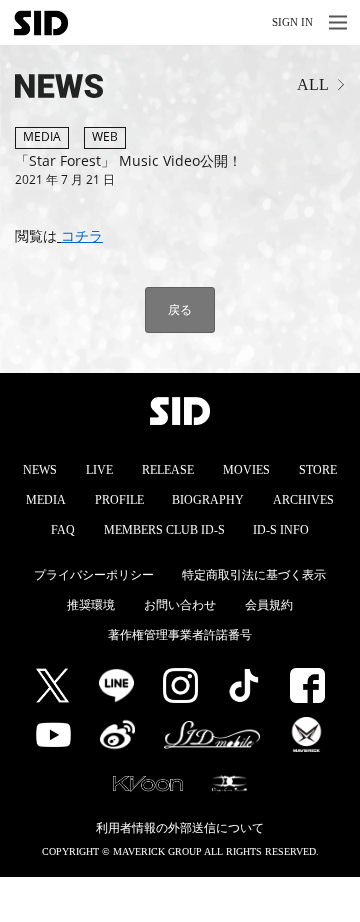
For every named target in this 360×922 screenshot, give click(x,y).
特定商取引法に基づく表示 (254, 575)
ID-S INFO (281, 530)
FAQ (63, 530)
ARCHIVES (303, 500)
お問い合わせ (180, 605)
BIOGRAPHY (208, 500)
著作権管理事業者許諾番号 (180, 635)
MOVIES (246, 470)
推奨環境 (91, 605)
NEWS (40, 470)
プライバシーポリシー (94, 575)
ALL (313, 84)
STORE (318, 470)
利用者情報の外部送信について (180, 828)
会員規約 (269, 605)
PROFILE (119, 500)
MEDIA (46, 500)
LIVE (99, 470)
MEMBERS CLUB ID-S (164, 530)
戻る (180, 309)
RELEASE (168, 470)
